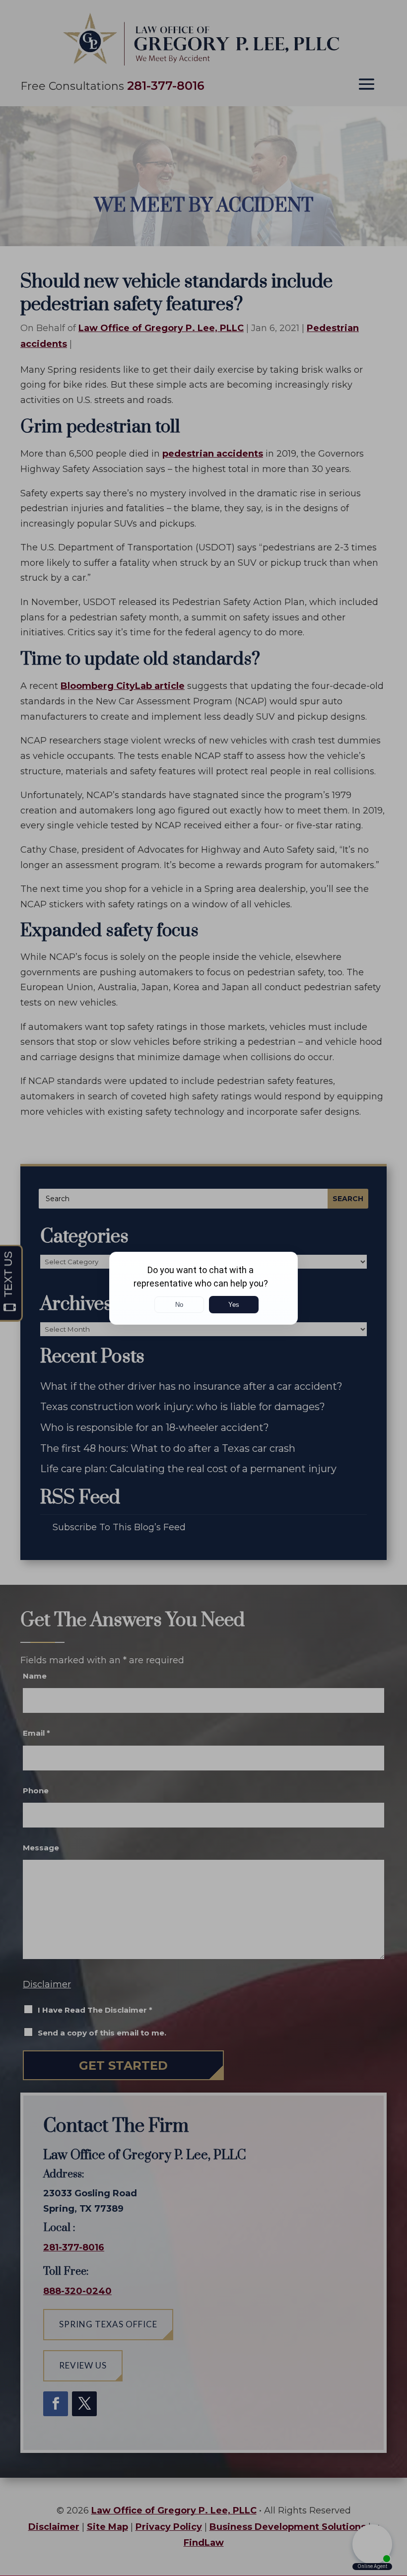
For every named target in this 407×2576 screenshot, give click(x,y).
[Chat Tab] (203, 1288)
